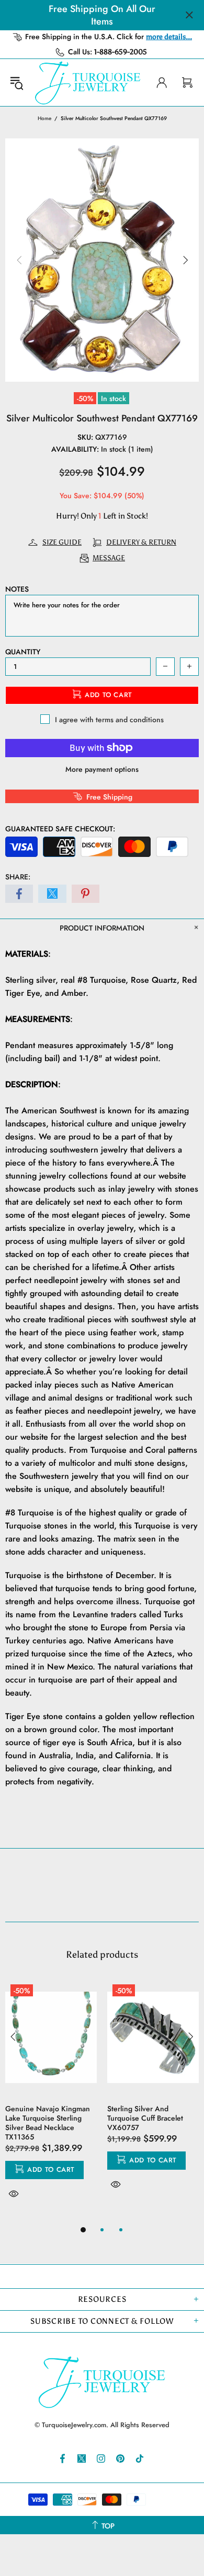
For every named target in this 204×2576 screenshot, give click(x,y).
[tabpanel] (51, 2101)
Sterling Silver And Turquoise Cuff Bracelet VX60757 (145, 2118)
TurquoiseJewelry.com (88, 83)
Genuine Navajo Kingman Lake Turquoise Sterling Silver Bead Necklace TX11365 (48, 2123)
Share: (18, 877)
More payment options (102, 769)
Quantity (23, 652)
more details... (169, 37)
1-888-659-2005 (121, 52)
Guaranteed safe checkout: (60, 829)
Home (44, 118)
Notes (17, 589)
